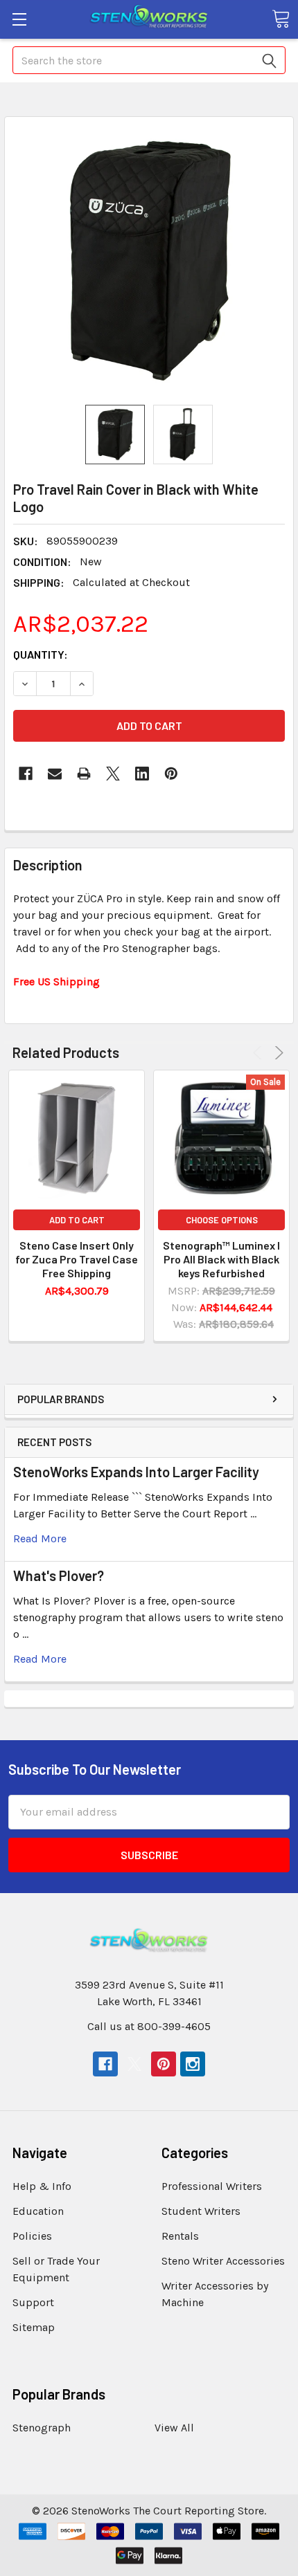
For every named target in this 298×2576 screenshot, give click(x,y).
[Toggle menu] (19, 19)
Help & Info (42, 2186)
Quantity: (41, 654)
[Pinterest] (171, 774)
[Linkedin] (142, 774)
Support (33, 2302)
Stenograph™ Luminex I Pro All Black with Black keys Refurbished (221, 1259)
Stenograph (42, 2428)
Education (38, 2211)
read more (40, 1538)
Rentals (180, 2236)
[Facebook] (26, 774)
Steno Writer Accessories (223, 2261)
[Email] (55, 774)
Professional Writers (212, 2186)
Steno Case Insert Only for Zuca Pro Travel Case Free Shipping (77, 1259)
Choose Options (222, 1220)
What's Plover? (59, 1575)
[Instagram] (193, 2064)
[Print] (84, 774)
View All (174, 2428)
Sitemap (34, 2327)
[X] (113, 774)
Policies (32, 2236)
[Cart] (281, 19)
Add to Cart (77, 1220)
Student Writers (201, 2211)
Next (277, 1053)
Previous (260, 1053)
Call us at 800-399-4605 (149, 2026)
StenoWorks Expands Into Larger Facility (136, 1472)
